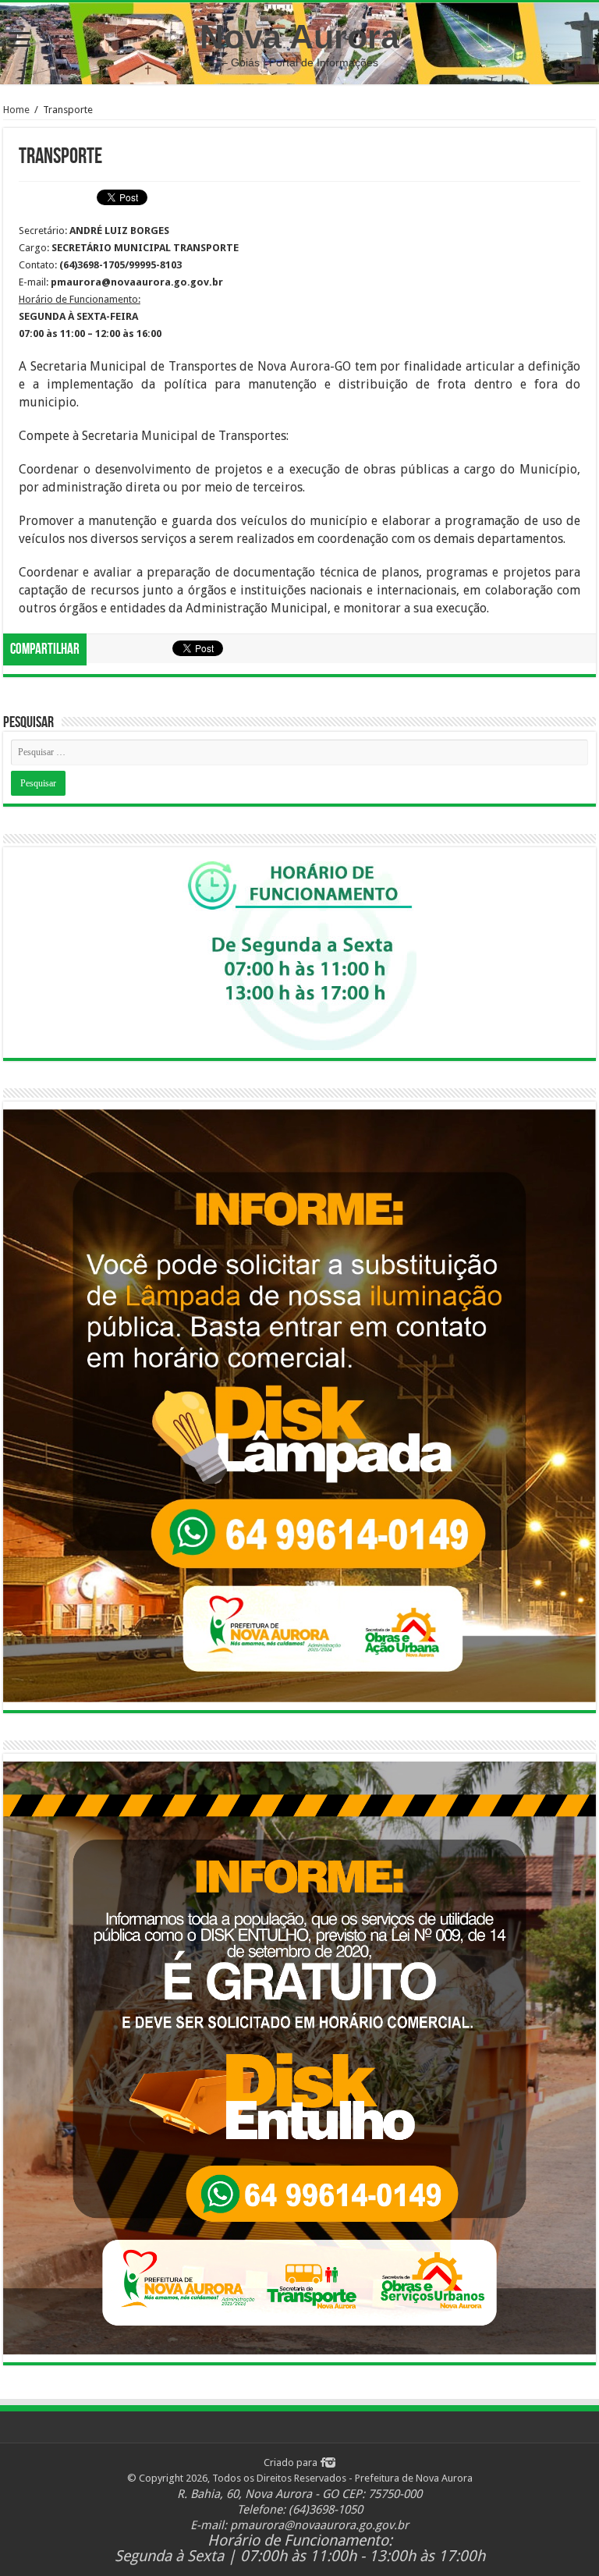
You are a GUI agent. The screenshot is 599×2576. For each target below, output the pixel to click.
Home (16, 110)
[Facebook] (323, 2462)
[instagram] (330, 2462)
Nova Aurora (299, 37)
